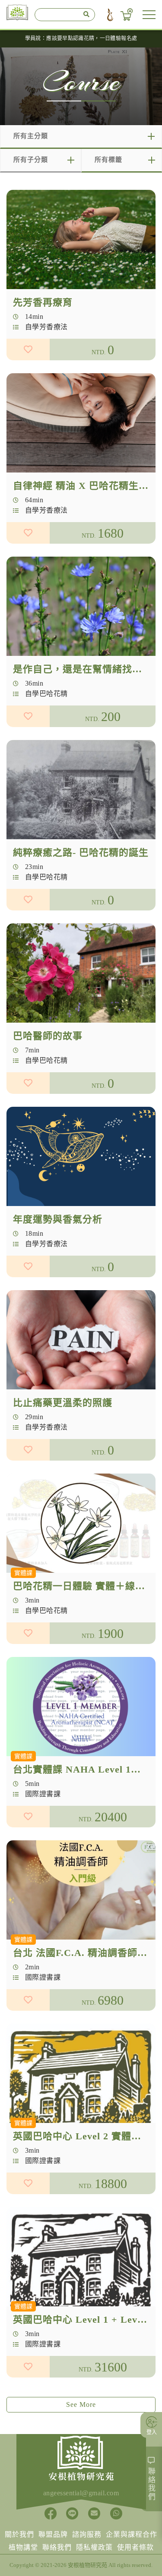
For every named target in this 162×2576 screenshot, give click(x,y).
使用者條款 (135, 2547)
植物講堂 (23, 2547)
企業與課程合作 (132, 2534)
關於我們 (19, 2534)
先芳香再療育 (43, 302)
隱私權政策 (94, 2547)
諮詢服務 (87, 2534)
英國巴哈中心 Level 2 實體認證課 (87, 2136)
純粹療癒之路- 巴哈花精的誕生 (81, 852)
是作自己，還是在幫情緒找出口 (83, 669)
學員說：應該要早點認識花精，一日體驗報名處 (81, 38)
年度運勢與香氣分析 (58, 1219)
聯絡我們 (57, 2547)
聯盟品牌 (53, 2534)
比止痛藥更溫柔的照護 (63, 1403)
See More (81, 2404)
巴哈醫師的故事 (48, 1036)
